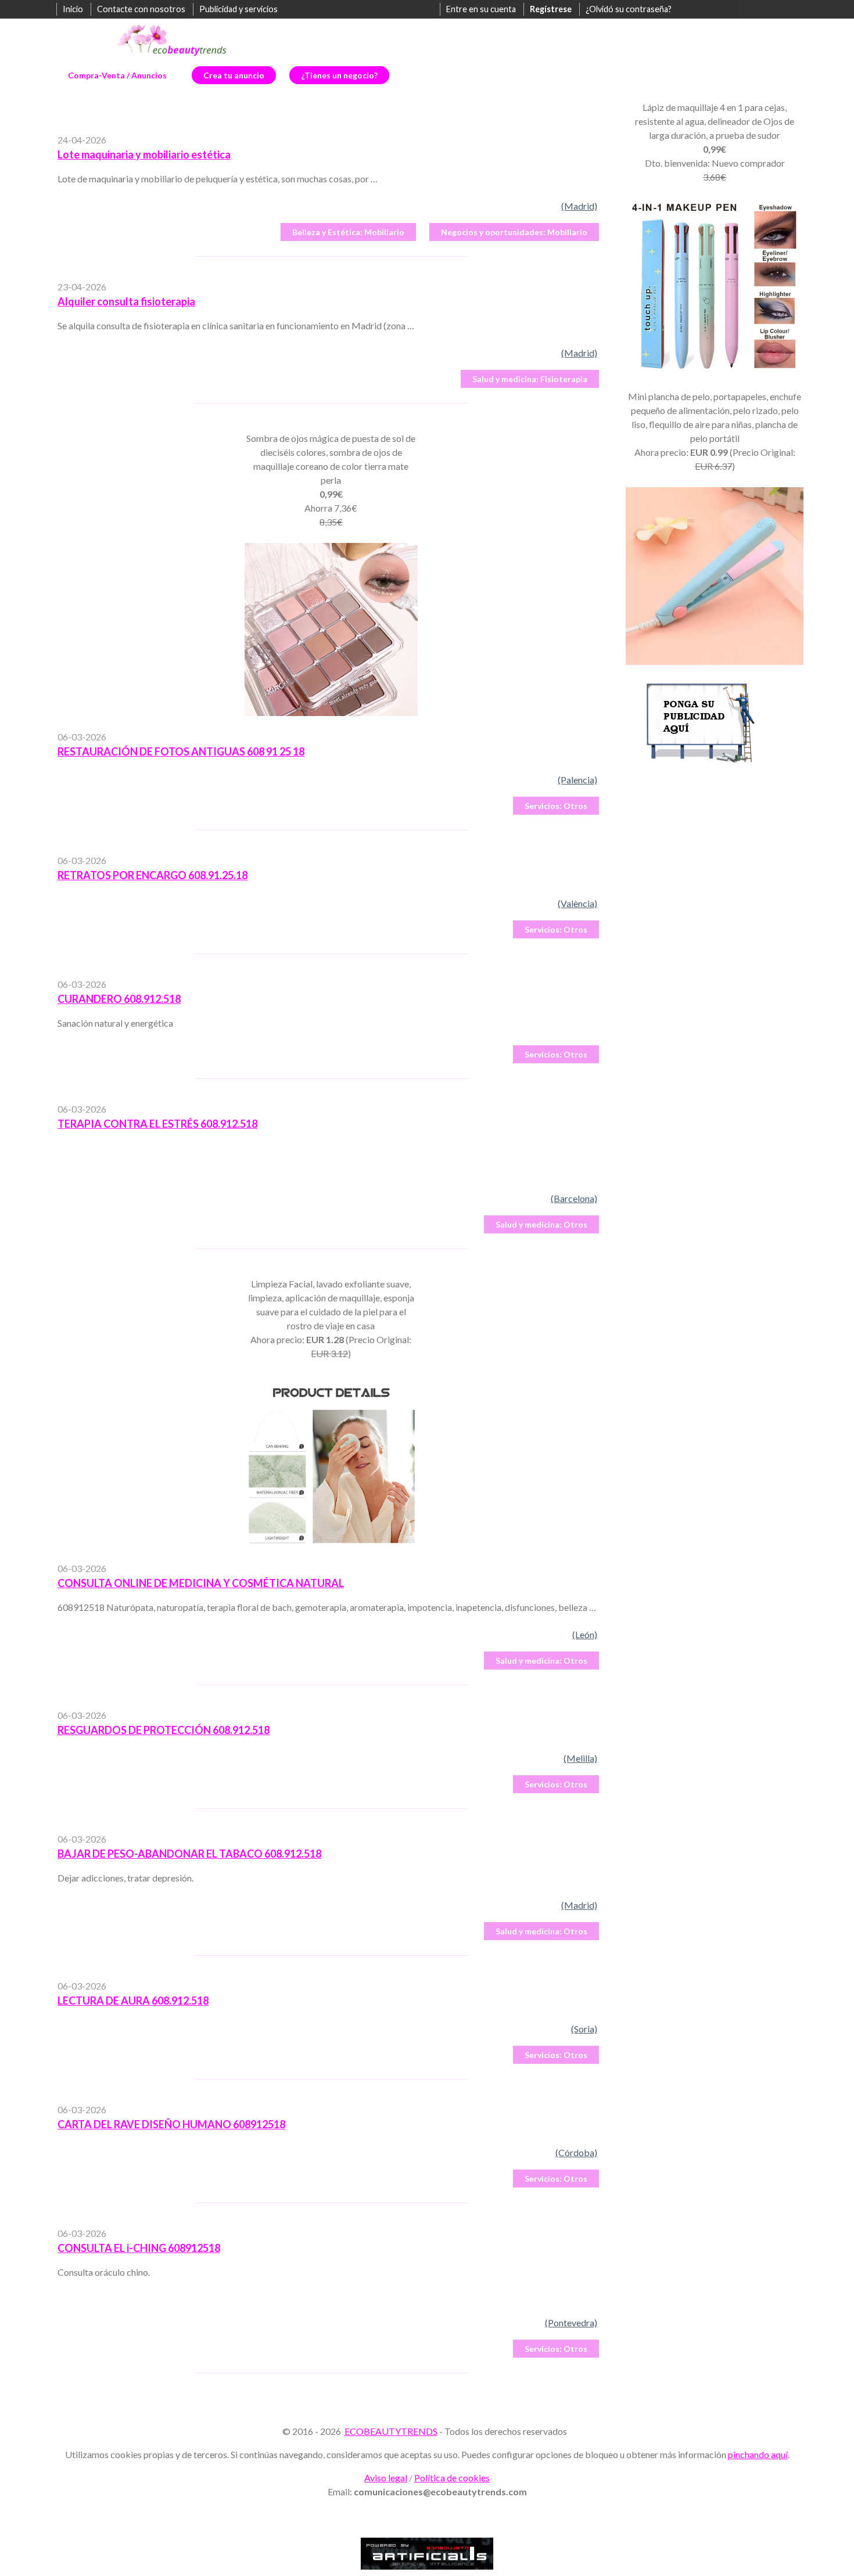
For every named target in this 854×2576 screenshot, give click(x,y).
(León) (585, 1634)
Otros (556, 806)
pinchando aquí (758, 2454)
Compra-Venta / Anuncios (117, 75)
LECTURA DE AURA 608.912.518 (133, 2001)
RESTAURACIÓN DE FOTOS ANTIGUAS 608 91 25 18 (181, 751)
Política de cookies (452, 2478)
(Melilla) (580, 1758)
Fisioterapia (530, 379)
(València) (577, 903)
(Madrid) (579, 206)
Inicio (73, 9)
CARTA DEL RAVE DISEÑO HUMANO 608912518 (171, 2124)
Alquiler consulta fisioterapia (126, 301)
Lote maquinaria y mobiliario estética (144, 154)
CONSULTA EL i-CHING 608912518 (139, 2248)
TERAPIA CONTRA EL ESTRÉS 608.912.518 (157, 1124)
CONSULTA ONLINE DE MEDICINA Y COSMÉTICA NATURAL (201, 1583)
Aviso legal (386, 2478)
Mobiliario (348, 232)
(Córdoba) (576, 2152)
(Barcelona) (574, 1198)
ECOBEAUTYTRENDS (391, 2431)
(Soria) (584, 2029)
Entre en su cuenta (481, 9)
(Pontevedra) (571, 2323)
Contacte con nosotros (141, 9)
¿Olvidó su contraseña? (629, 9)
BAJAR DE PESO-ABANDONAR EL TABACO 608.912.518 (189, 1854)
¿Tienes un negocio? (339, 75)
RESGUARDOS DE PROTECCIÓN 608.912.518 (164, 1730)
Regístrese (551, 9)
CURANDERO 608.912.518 (119, 999)
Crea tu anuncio (234, 75)
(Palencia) (577, 780)
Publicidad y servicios (238, 9)
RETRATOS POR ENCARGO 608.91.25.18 (152, 875)
